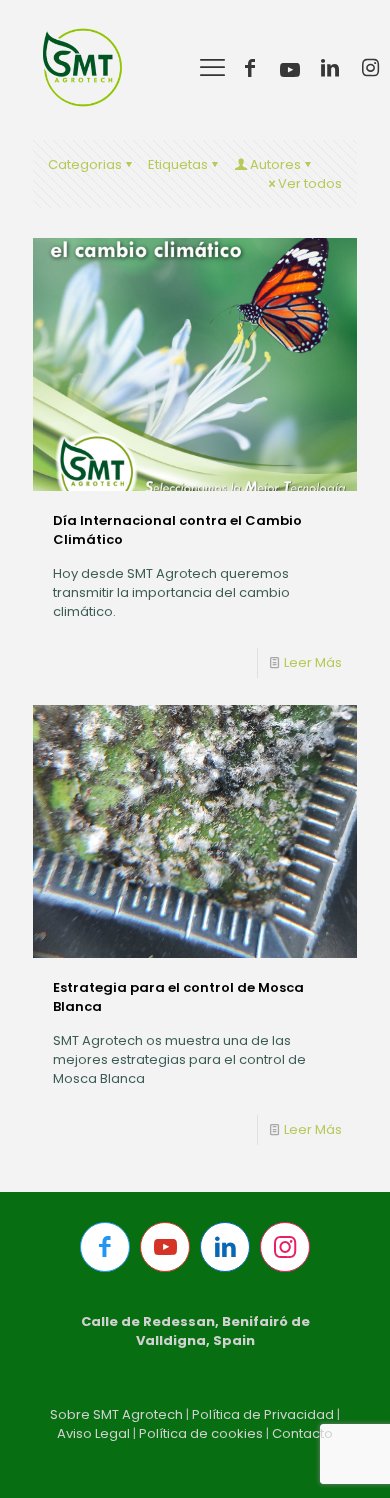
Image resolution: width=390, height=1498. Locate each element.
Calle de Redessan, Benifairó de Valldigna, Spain (195, 1331)
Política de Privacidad (263, 1414)
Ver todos (310, 183)
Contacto (302, 1433)
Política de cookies (201, 1433)
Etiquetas (178, 164)
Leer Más (313, 662)
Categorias (85, 164)
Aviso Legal (93, 1433)
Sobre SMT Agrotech (116, 1414)
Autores (275, 164)
